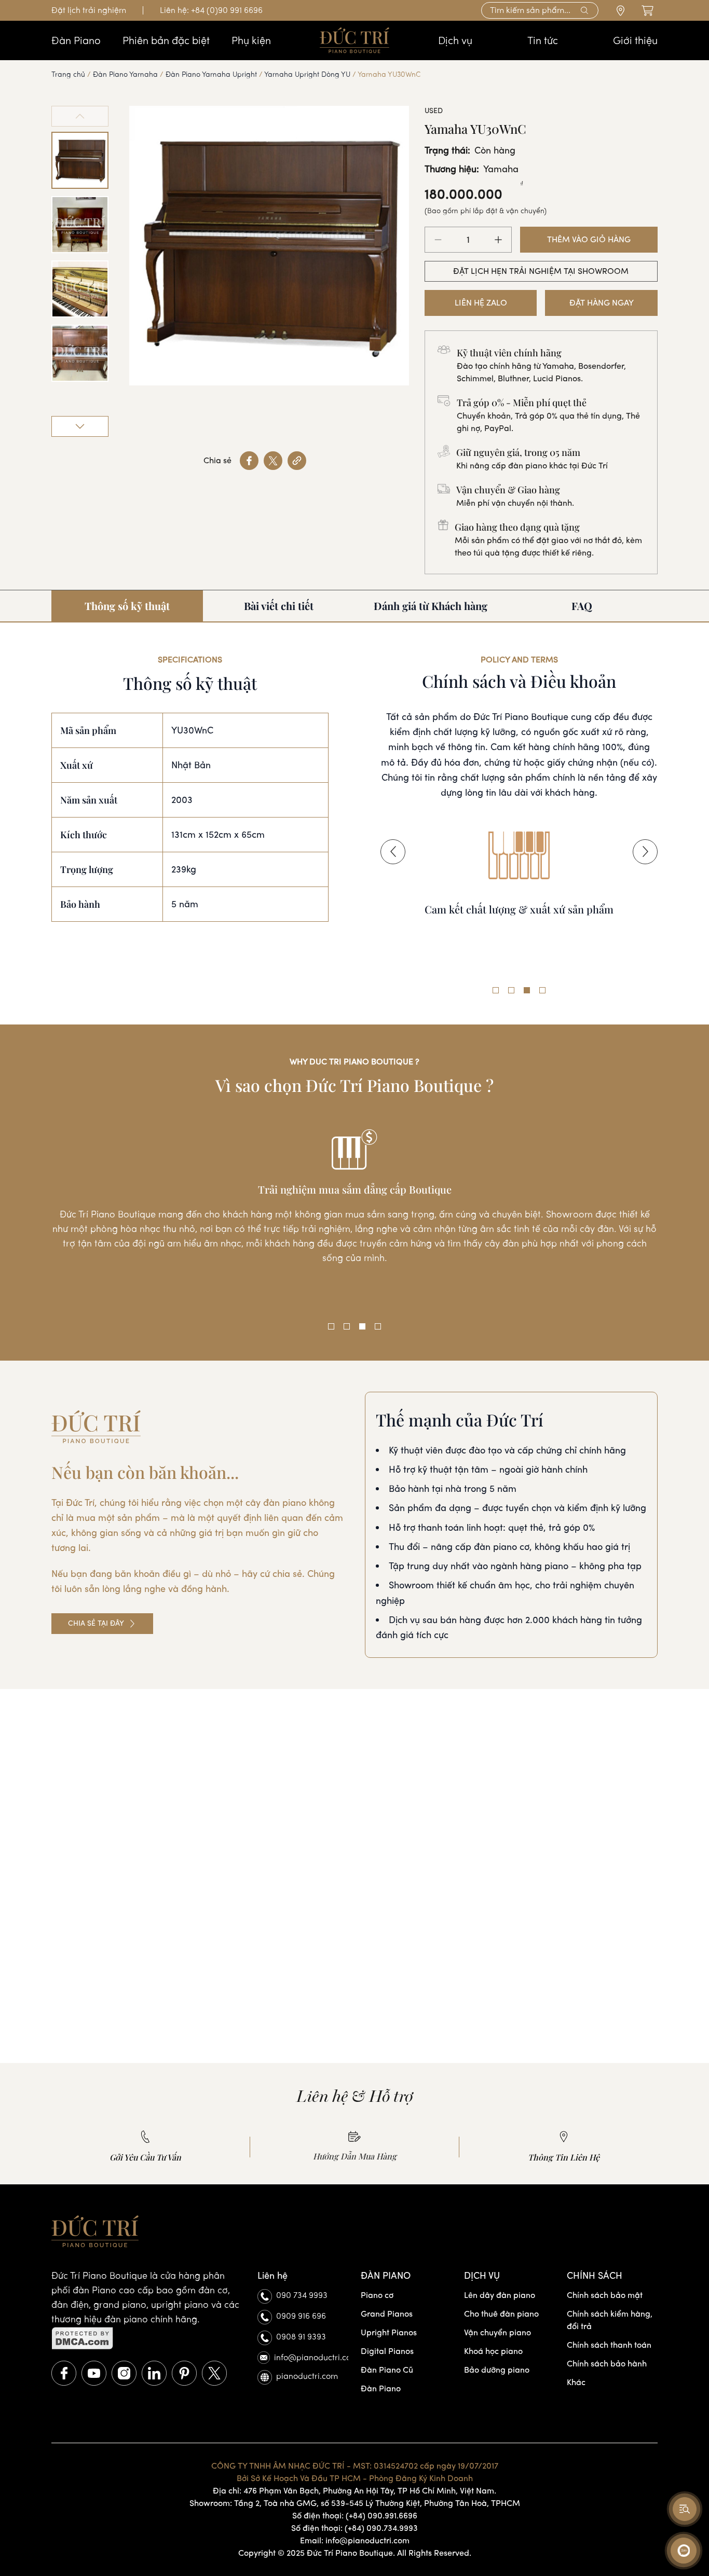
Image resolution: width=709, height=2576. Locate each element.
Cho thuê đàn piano (501, 2314)
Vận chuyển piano (497, 2332)
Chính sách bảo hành (607, 2364)
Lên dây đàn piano (500, 2295)
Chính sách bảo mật (605, 2295)
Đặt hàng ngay (602, 303)
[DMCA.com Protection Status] (148, 2338)
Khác (576, 2382)
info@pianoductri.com (311, 2357)
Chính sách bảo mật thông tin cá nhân (519, 940)
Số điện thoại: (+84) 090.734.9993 (354, 2528)
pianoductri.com (307, 2376)
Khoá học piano (493, 2351)
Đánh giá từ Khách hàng (431, 606)
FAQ (582, 606)
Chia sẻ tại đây (96, 1623)
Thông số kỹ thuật (127, 606)
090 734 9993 (302, 2295)
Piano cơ (377, 2295)
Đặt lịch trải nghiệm (89, 10)
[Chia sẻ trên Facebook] (249, 461)
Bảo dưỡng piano (497, 2370)
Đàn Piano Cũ (387, 2370)
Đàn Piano (381, 2388)
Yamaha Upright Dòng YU (307, 74)
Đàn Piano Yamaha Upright (211, 74)
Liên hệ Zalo (481, 303)
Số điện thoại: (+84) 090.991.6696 (355, 2516)
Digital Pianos (387, 2351)
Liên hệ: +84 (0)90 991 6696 (211, 10)
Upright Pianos (389, 2332)
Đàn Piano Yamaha (125, 74)
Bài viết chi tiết (279, 606)
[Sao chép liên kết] (297, 461)
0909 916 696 (301, 2316)
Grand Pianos (387, 2314)
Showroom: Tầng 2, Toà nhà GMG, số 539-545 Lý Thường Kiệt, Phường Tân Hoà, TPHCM (355, 2503)
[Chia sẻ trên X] (273, 461)
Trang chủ (68, 74)
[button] (393, 852)
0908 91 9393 (301, 2337)
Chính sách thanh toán (609, 2345)
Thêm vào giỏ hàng (589, 239)
